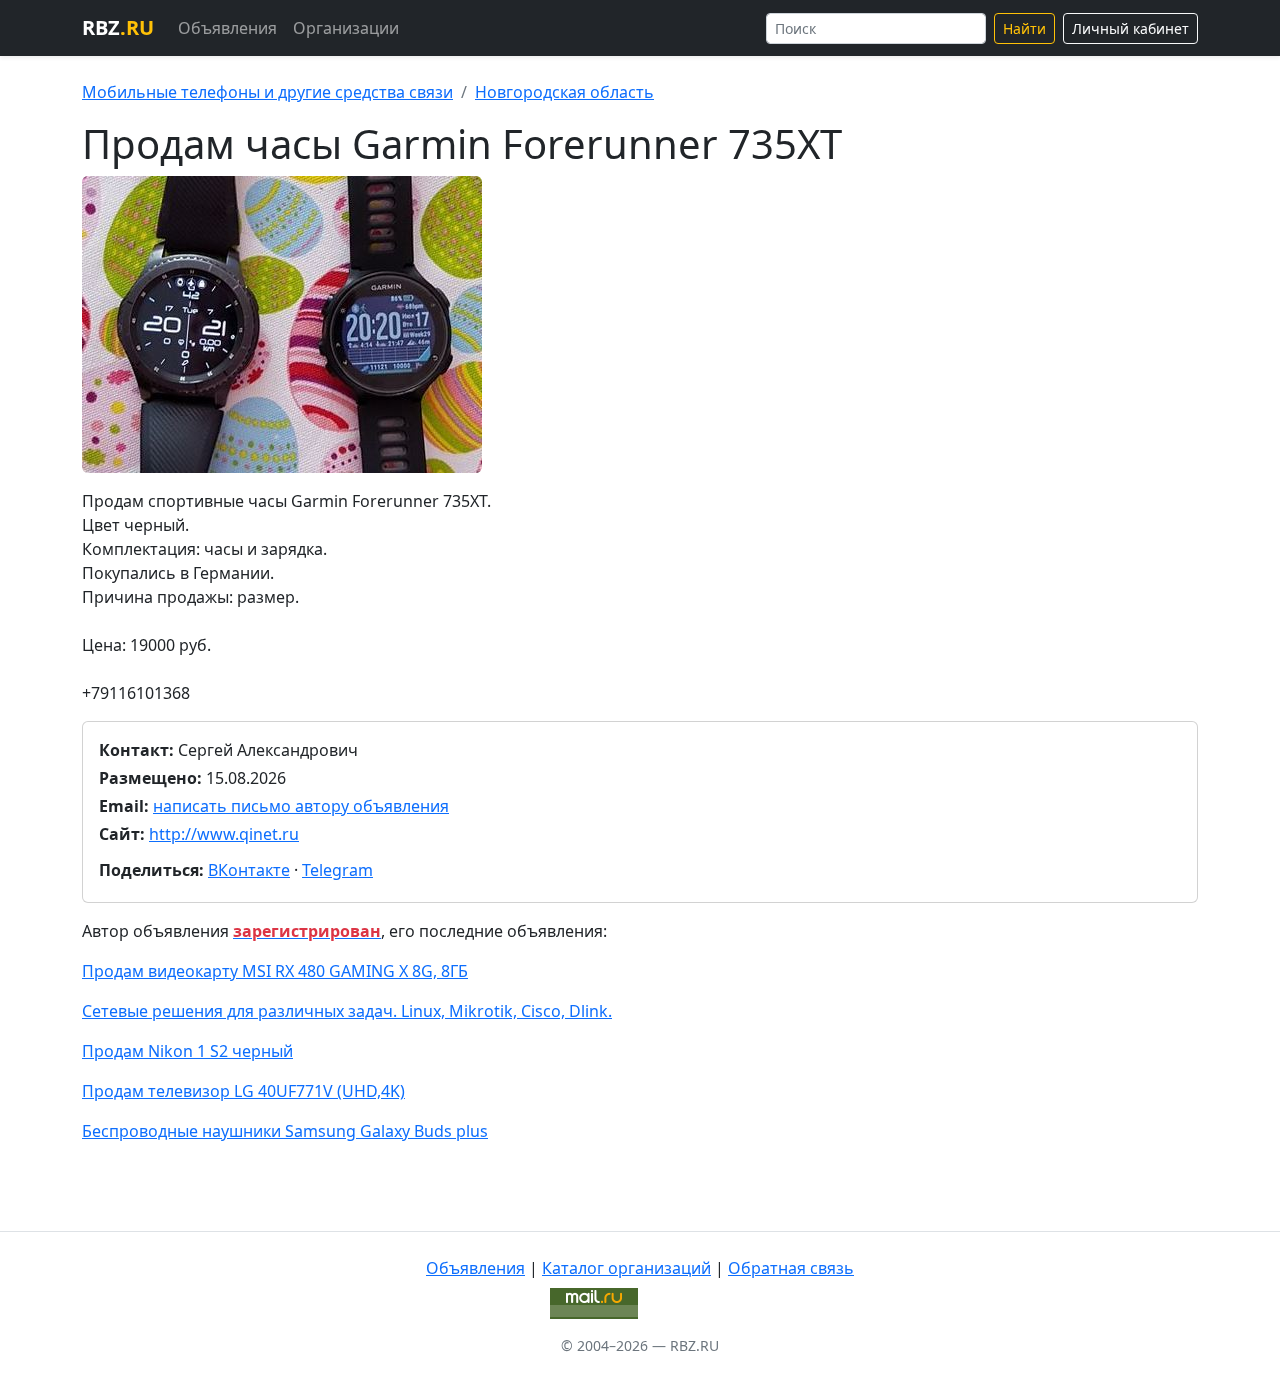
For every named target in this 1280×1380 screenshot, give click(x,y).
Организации (346, 28)
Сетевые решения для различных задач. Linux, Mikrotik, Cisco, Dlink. (347, 1011)
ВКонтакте (249, 870)
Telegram (337, 870)
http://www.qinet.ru (224, 834)
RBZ (118, 27)
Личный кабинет (1130, 28)
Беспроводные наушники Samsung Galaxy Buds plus (285, 1131)
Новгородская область (564, 92)
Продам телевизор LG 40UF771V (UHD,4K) (243, 1091)
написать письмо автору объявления (301, 806)
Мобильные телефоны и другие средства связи (267, 92)
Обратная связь (791, 1268)
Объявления (227, 28)
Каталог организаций (626, 1268)
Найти (1024, 28)
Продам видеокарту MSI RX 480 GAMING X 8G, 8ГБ (275, 971)
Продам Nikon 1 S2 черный (187, 1051)
